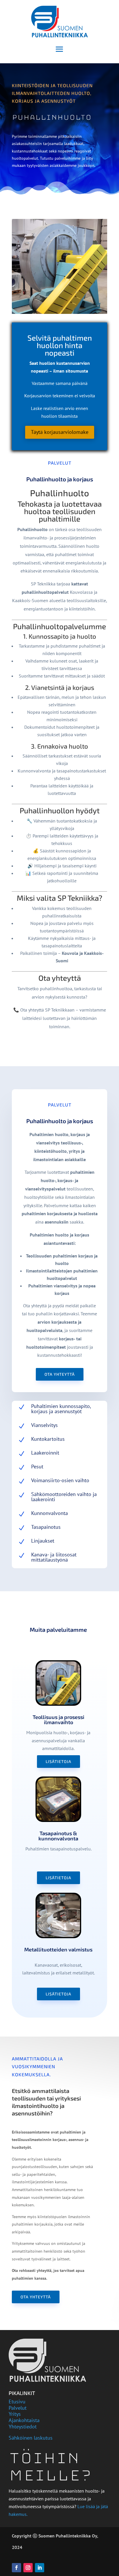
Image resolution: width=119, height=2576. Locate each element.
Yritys (15, 2414)
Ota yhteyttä (60, 1374)
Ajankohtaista (24, 2420)
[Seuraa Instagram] (28, 2568)
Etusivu (17, 2402)
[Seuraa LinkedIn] (40, 2568)
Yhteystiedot (23, 2427)
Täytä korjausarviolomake (60, 432)
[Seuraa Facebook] (16, 2568)
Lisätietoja (58, 1761)
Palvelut (18, 2408)
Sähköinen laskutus (31, 2438)
